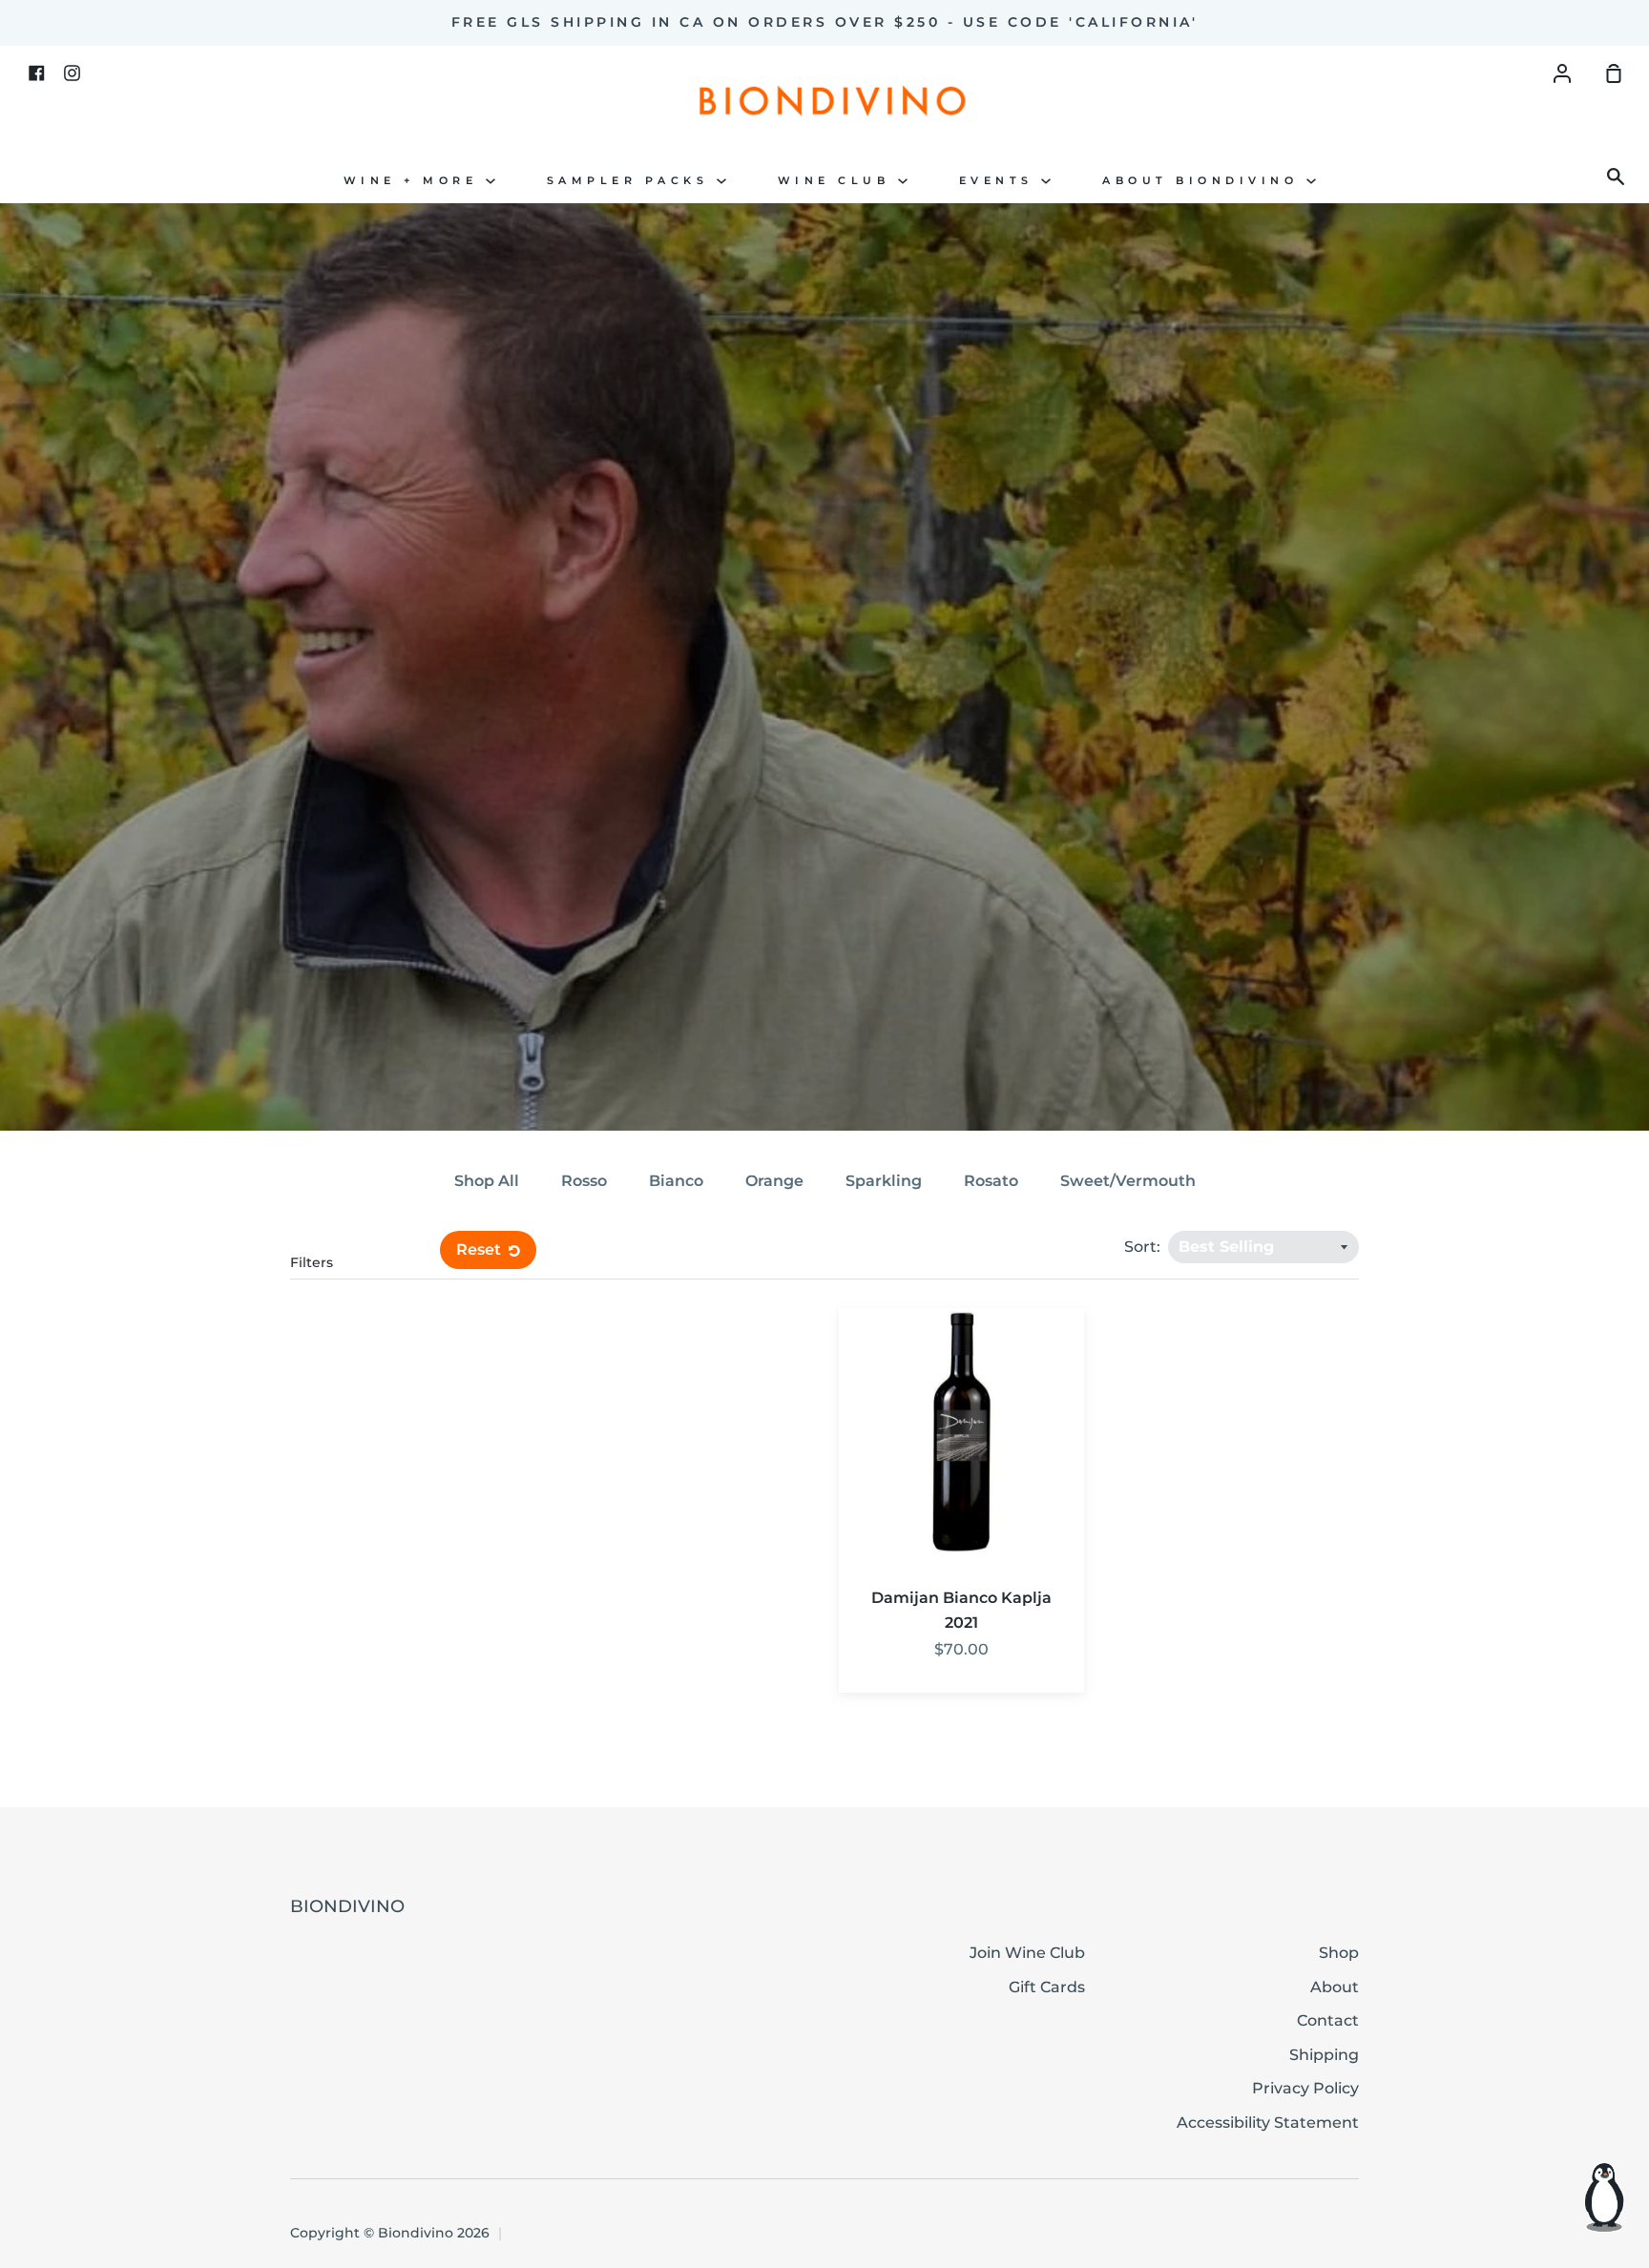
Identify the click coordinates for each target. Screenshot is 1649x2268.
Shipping (1324, 2055)
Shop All (487, 1181)
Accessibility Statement (1268, 2122)
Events (1001, 181)
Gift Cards (1047, 1987)
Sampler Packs (632, 181)
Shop (1339, 1953)
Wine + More (415, 181)
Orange (774, 1181)
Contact (1328, 2020)
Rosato (991, 1181)
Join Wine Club (1027, 1953)
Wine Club (838, 181)
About (1335, 1987)
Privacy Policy (1305, 2088)
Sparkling (884, 1181)
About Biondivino (1204, 181)
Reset (480, 1249)
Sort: (1144, 1247)
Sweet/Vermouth (1128, 1181)
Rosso (584, 1181)
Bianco (676, 1181)
